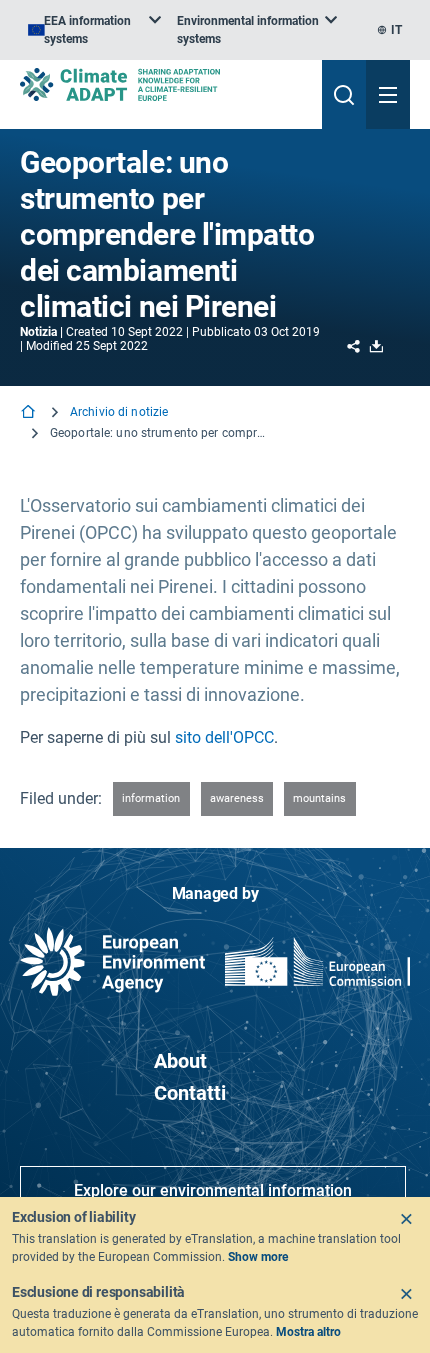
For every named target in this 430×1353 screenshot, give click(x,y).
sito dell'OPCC (224, 737)
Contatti (190, 1093)
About (180, 1061)
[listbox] (94, 30)
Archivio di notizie (119, 412)
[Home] (30, 413)
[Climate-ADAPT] (163, 84)
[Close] (406, 1219)
